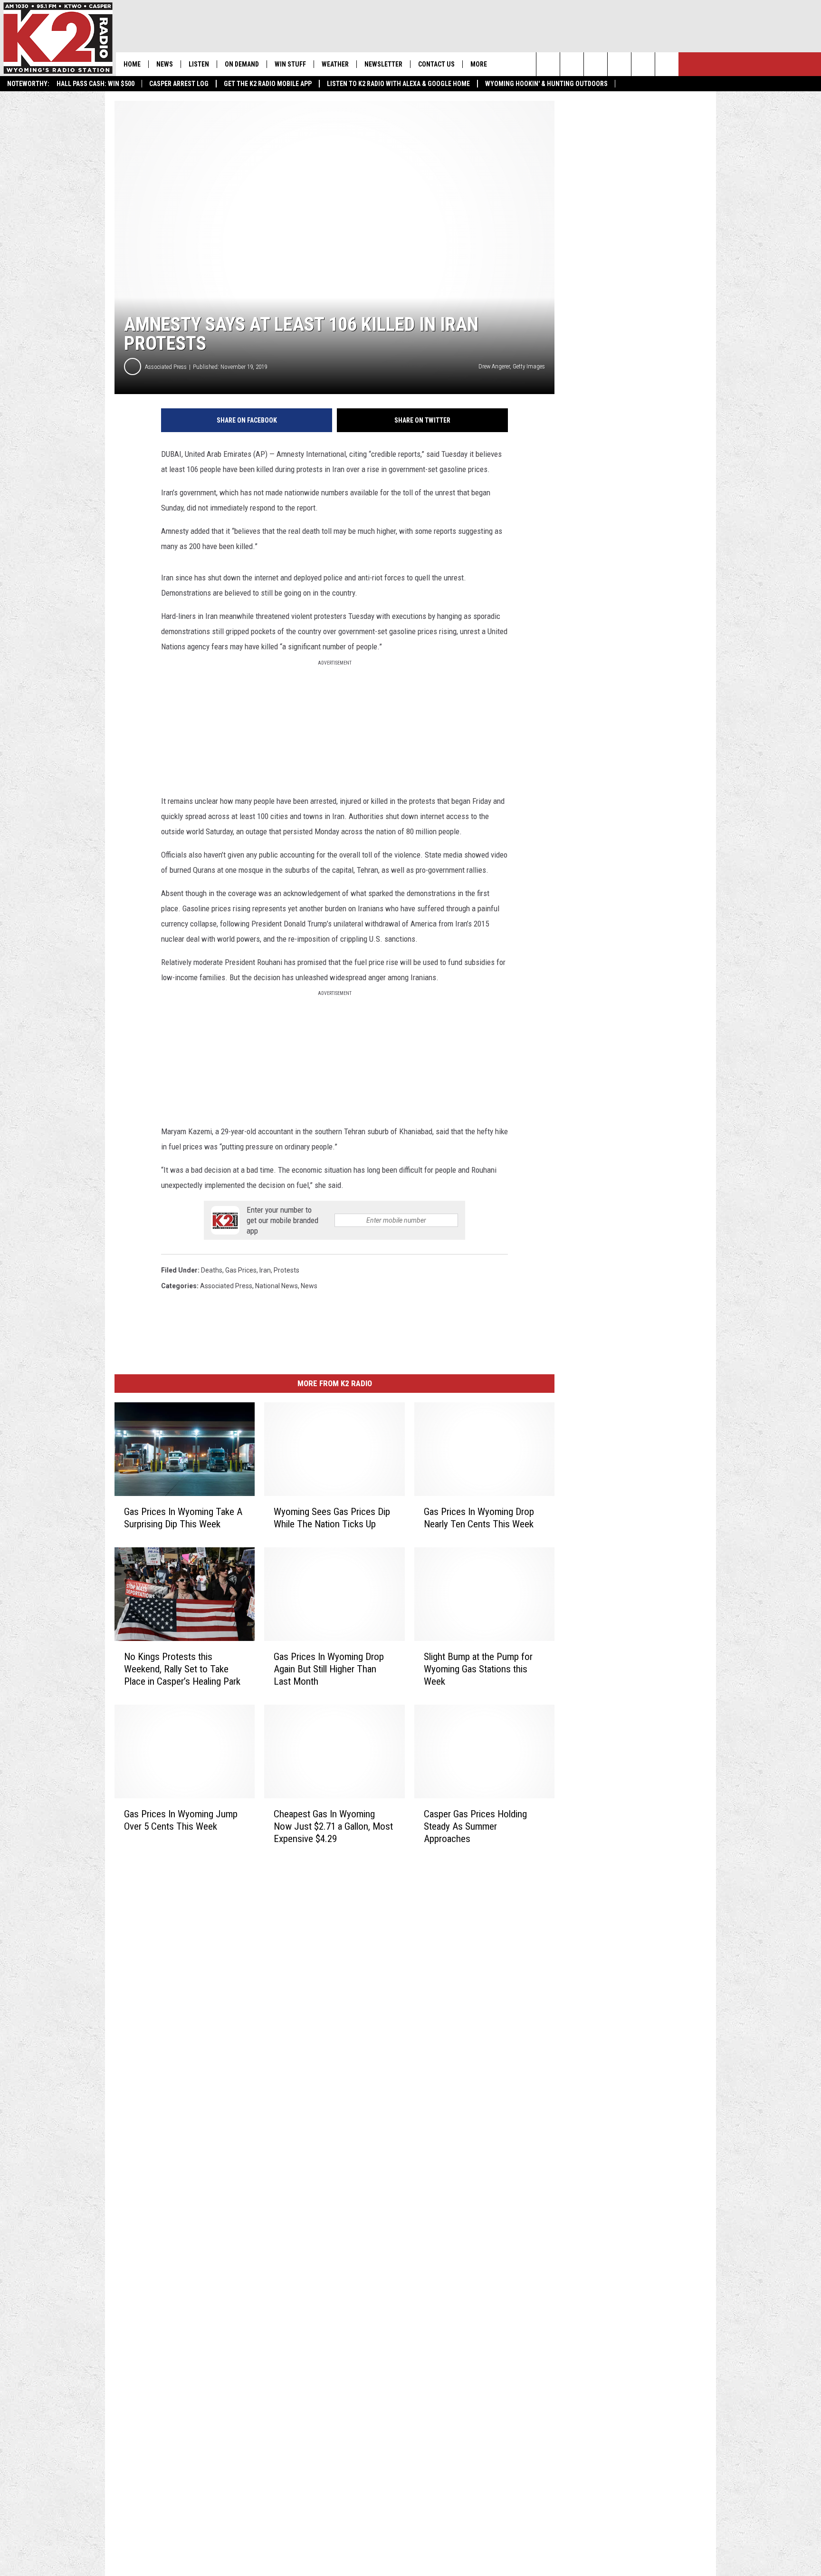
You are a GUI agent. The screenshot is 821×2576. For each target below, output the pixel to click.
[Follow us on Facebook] (596, 64)
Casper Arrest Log (179, 84)
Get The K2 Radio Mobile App (268, 84)
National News (277, 1286)
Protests (286, 1270)
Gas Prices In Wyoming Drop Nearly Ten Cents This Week (479, 1518)
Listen (199, 64)
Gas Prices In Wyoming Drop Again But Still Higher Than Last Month (329, 1669)
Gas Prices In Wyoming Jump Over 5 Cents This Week (181, 1820)
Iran (265, 1270)
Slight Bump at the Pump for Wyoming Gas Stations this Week (478, 1669)
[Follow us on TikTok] (643, 64)
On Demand (242, 64)
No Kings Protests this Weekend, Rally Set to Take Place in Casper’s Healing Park (182, 1669)
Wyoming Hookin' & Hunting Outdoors (546, 84)
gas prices (241, 1270)
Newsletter (383, 64)
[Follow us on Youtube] (667, 64)
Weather (335, 64)
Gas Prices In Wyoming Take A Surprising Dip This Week (183, 1518)
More (479, 64)
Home (132, 64)
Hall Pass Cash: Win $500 (95, 84)
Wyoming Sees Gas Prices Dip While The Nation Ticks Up (332, 1518)
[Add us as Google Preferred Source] (572, 64)
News (165, 64)
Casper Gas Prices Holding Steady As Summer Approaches (475, 1826)
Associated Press (166, 367)
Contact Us (436, 64)
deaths (212, 1270)
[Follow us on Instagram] (619, 64)
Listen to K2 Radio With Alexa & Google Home (398, 84)
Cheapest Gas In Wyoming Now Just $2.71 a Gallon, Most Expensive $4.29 (333, 1826)
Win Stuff (290, 64)
